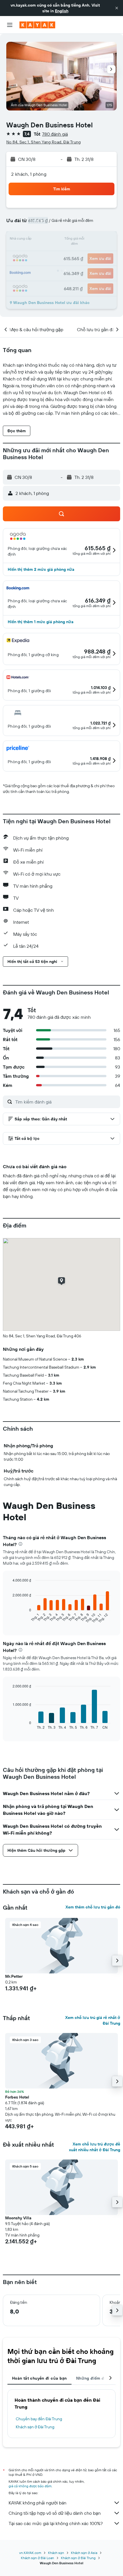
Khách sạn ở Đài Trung (35, 2427)
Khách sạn (56, 2553)
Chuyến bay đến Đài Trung (39, 2419)
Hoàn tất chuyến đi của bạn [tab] (39, 2378)
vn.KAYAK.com (30, 2553)
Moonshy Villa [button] (18, 2218)
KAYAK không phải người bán (37, 2503)
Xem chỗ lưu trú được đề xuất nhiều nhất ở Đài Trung (95, 2147)
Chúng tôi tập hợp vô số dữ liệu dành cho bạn (55, 2513)
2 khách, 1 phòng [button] (29, 174)
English (62, 11)
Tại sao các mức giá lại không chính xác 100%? (56, 2523)
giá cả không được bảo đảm (30, 2486)
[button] (117, 8)
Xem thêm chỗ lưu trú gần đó (93, 1907)
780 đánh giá (55, 134)
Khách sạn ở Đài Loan (37, 2558)
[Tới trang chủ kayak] (37, 25)
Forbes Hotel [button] (17, 2097)
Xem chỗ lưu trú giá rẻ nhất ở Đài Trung (93, 2020)
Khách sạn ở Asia (84, 2553)
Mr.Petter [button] (14, 1976)
